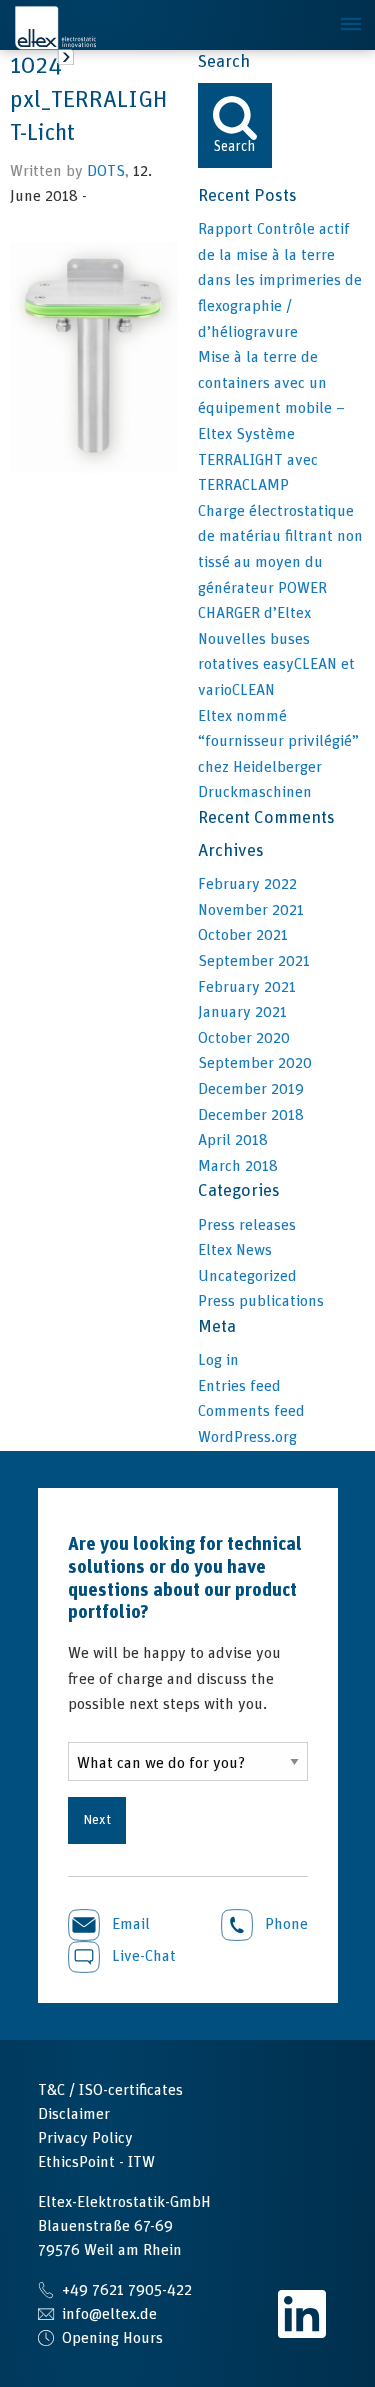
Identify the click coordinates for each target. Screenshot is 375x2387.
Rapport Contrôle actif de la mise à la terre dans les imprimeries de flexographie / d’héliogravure (280, 280)
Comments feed (251, 1411)
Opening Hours (112, 2338)
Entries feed (239, 1386)
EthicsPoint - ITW (96, 2162)
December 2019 (251, 1089)
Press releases (247, 1225)
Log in (218, 1360)
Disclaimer (74, 2114)
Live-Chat (142, 1956)
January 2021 (242, 1012)
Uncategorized (247, 1276)
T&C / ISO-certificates (110, 2090)
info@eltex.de (109, 2314)
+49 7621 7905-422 (127, 2290)
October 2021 (243, 935)
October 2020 (244, 1038)
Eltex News (235, 1250)
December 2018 (251, 1115)
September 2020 (255, 1063)
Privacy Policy (85, 2138)
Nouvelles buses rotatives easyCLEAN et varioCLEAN (276, 664)
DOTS (106, 171)
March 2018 (238, 1166)
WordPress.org (247, 1437)
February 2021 (247, 987)
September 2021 (254, 961)
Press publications (261, 1301)
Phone (284, 1924)
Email (129, 1924)
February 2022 (247, 884)
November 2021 (251, 910)
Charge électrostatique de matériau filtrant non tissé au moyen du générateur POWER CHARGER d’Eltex (280, 562)
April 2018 (233, 1140)
